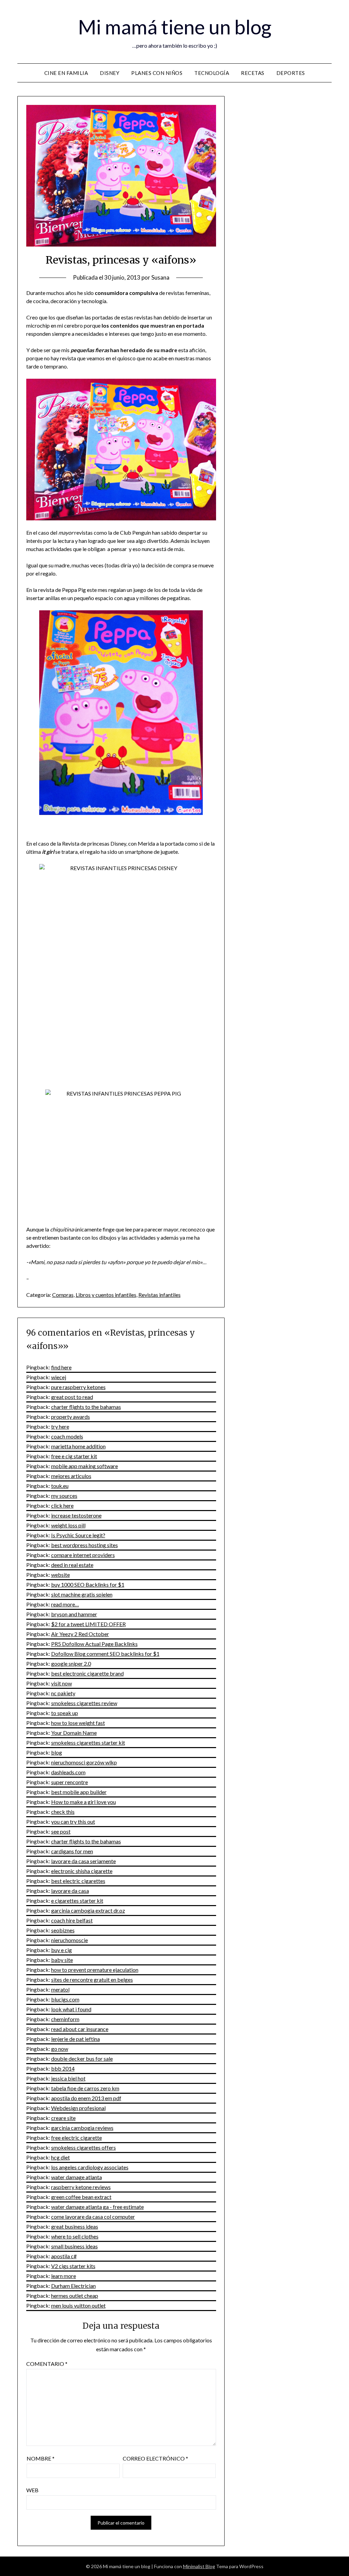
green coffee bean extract (81, 2197)
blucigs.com (65, 1999)
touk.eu (60, 1486)
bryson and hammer (74, 1614)
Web (32, 2490)
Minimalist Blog (199, 2566)
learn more (64, 2276)
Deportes (291, 73)
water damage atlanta (77, 2177)
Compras (63, 1295)
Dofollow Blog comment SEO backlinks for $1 (105, 1654)
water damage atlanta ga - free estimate (97, 2207)
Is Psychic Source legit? (78, 1535)
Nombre (41, 2458)
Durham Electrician (73, 2286)
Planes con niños (157, 73)
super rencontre (70, 1782)
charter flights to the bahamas (86, 1407)
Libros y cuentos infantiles (106, 1295)
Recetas (253, 73)
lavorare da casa (70, 1891)
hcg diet (60, 2157)
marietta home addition (78, 1446)
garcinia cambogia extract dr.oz (88, 1910)
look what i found (71, 2009)
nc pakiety (63, 1693)
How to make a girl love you (84, 1802)
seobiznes (63, 1930)
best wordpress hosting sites (85, 1545)
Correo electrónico (155, 2458)
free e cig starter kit (74, 1456)
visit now (62, 1683)
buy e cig (62, 1950)
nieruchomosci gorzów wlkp (84, 1762)
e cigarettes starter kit (77, 1900)
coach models (67, 1436)
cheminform (65, 2019)
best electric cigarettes (78, 1881)
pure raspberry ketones (78, 1387)
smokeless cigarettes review (84, 1703)
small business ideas (74, 2246)
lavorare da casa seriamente (84, 1861)
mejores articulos (71, 1476)
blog (57, 1752)
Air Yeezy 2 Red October (80, 1634)
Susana (160, 277)
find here (61, 1367)
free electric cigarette (77, 2138)
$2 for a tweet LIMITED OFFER (88, 1624)
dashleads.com (68, 1772)
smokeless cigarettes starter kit (88, 1742)
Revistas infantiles (160, 1295)
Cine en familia (66, 73)
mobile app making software (85, 1466)
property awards (71, 1417)
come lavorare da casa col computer (93, 2217)
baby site (62, 1960)
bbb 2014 (63, 2068)
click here (62, 1505)
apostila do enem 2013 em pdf (86, 2098)
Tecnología (212, 73)
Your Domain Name (74, 1733)
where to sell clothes (75, 2236)
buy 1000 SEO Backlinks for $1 (88, 1584)
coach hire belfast (72, 1920)
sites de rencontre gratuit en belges (92, 1980)
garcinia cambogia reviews (82, 2128)
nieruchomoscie (70, 1940)
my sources (64, 1496)
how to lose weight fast (78, 1723)
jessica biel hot (68, 2078)
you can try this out (73, 1821)
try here (60, 1426)
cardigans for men (72, 1851)
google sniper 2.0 (71, 1663)
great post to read (72, 1397)
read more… (65, 1604)
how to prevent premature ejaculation (95, 1970)
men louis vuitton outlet (78, 2305)
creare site (63, 2118)
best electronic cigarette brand (87, 1673)
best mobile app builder (79, 1792)
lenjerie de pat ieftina (75, 2039)
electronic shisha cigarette (82, 1871)
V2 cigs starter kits (73, 2266)
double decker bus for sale (82, 2059)
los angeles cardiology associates (90, 2167)
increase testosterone (76, 1515)
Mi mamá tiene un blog (175, 27)
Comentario (47, 2364)
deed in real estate (72, 1565)
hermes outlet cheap (75, 2296)
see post (61, 1831)
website (60, 1575)
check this (63, 1812)
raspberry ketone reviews (81, 2187)
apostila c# (64, 2256)
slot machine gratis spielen (82, 1594)
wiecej (59, 1377)
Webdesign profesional (78, 2108)
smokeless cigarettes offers (84, 2147)
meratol (60, 1989)
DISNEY (110, 73)
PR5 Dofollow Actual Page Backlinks (94, 1644)
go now (60, 2049)
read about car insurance (80, 2029)
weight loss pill (68, 1525)
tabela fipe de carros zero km (85, 2088)
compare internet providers (83, 1555)
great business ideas (75, 2226)
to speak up (65, 1713)
